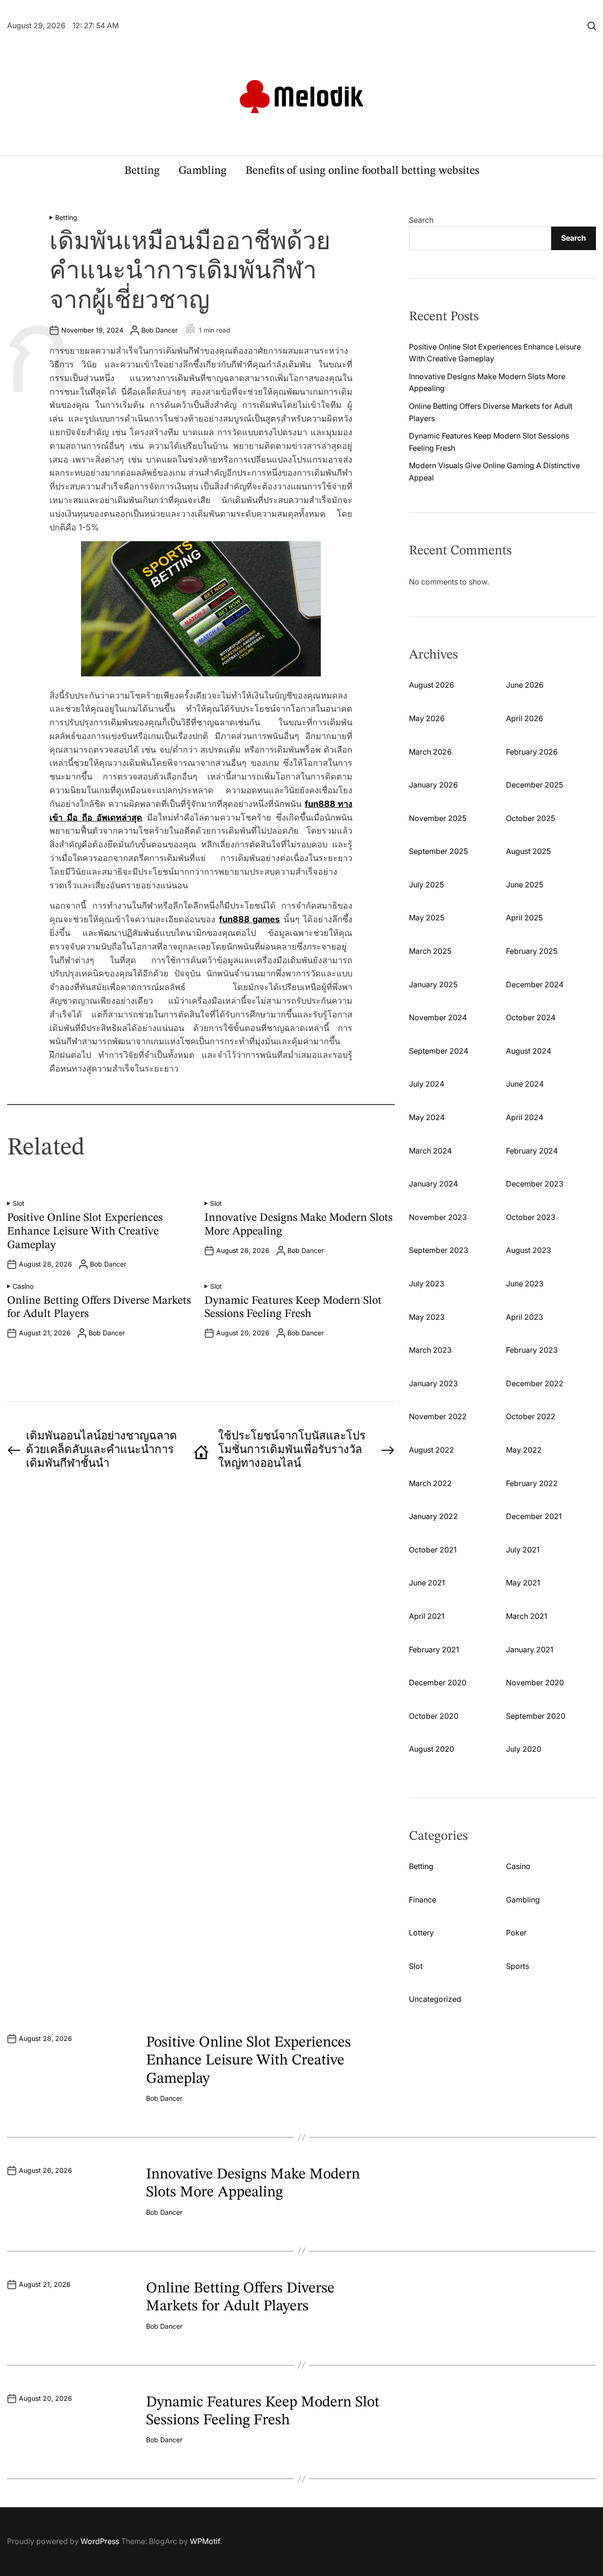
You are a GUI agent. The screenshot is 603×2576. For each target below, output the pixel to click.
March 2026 (430, 752)
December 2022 (535, 1383)
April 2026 (525, 718)
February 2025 (532, 951)
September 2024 (439, 1051)
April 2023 (525, 1317)
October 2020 (434, 1716)
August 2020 (432, 1749)
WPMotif (205, 2541)
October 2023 (531, 1217)
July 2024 (427, 1084)
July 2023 (427, 1284)
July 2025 (426, 885)
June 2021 (427, 1583)
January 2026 (433, 785)
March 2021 (526, 1616)
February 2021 (434, 1650)
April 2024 (525, 1117)
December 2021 (534, 1516)
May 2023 (427, 1317)
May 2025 (427, 918)
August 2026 (432, 685)
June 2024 (525, 1084)
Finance (423, 1900)
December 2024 (535, 984)
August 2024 (529, 1051)
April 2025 (524, 918)
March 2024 (430, 1151)
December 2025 (534, 785)
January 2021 (530, 1650)
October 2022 (531, 1416)
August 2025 (528, 851)
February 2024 (532, 1151)
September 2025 (438, 851)
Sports (517, 1966)
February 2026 (532, 752)
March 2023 (430, 1350)
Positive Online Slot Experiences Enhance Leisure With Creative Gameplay (85, 1232)
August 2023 (529, 1250)
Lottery (421, 1933)
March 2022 (430, 1483)
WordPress (100, 2541)
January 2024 (433, 1184)
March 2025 (430, 951)
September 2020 (536, 1716)
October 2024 (531, 1017)
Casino (23, 1286)
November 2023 (438, 1217)
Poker (516, 1933)
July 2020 (524, 1749)
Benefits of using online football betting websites (362, 171)
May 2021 (523, 1583)
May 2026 (427, 718)
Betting (142, 171)
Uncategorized (435, 1999)
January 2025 (433, 984)
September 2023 (439, 1250)
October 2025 (530, 818)
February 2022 (532, 1483)
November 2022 (438, 1416)
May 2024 (427, 1117)
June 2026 (525, 685)
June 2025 (525, 885)
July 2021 (523, 1550)
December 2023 (535, 1184)
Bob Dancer (159, 330)
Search (421, 220)
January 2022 (433, 1516)
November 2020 (535, 1682)
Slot (19, 1203)
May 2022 (524, 1450)
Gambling (203, 171)
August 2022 (432, 1450)
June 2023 (525, 1284)
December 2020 (438, 1682)
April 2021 (427, 1616)
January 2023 (433, 1383)
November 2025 (438, 818)
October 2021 (433, 1550)
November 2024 (438, 1017)
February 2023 (532, 1350)
